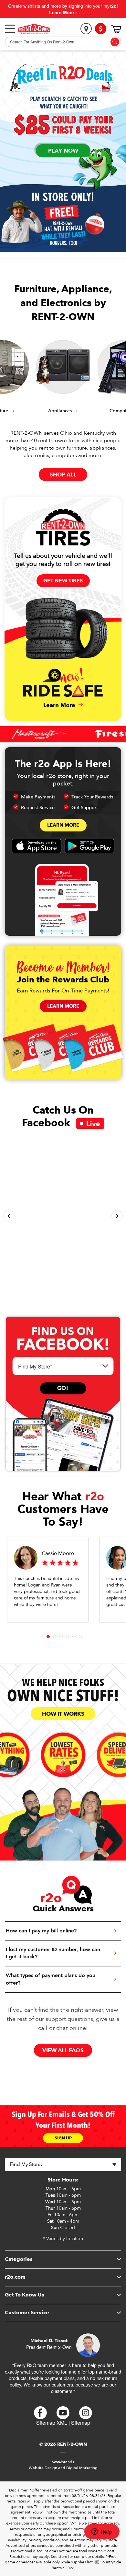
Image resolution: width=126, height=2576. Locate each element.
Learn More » (63, 12)
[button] (9, 1216)
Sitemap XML (52, 2423)
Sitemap (81, 2423)
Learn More (63, 825)
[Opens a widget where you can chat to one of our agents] (102, 2532)
